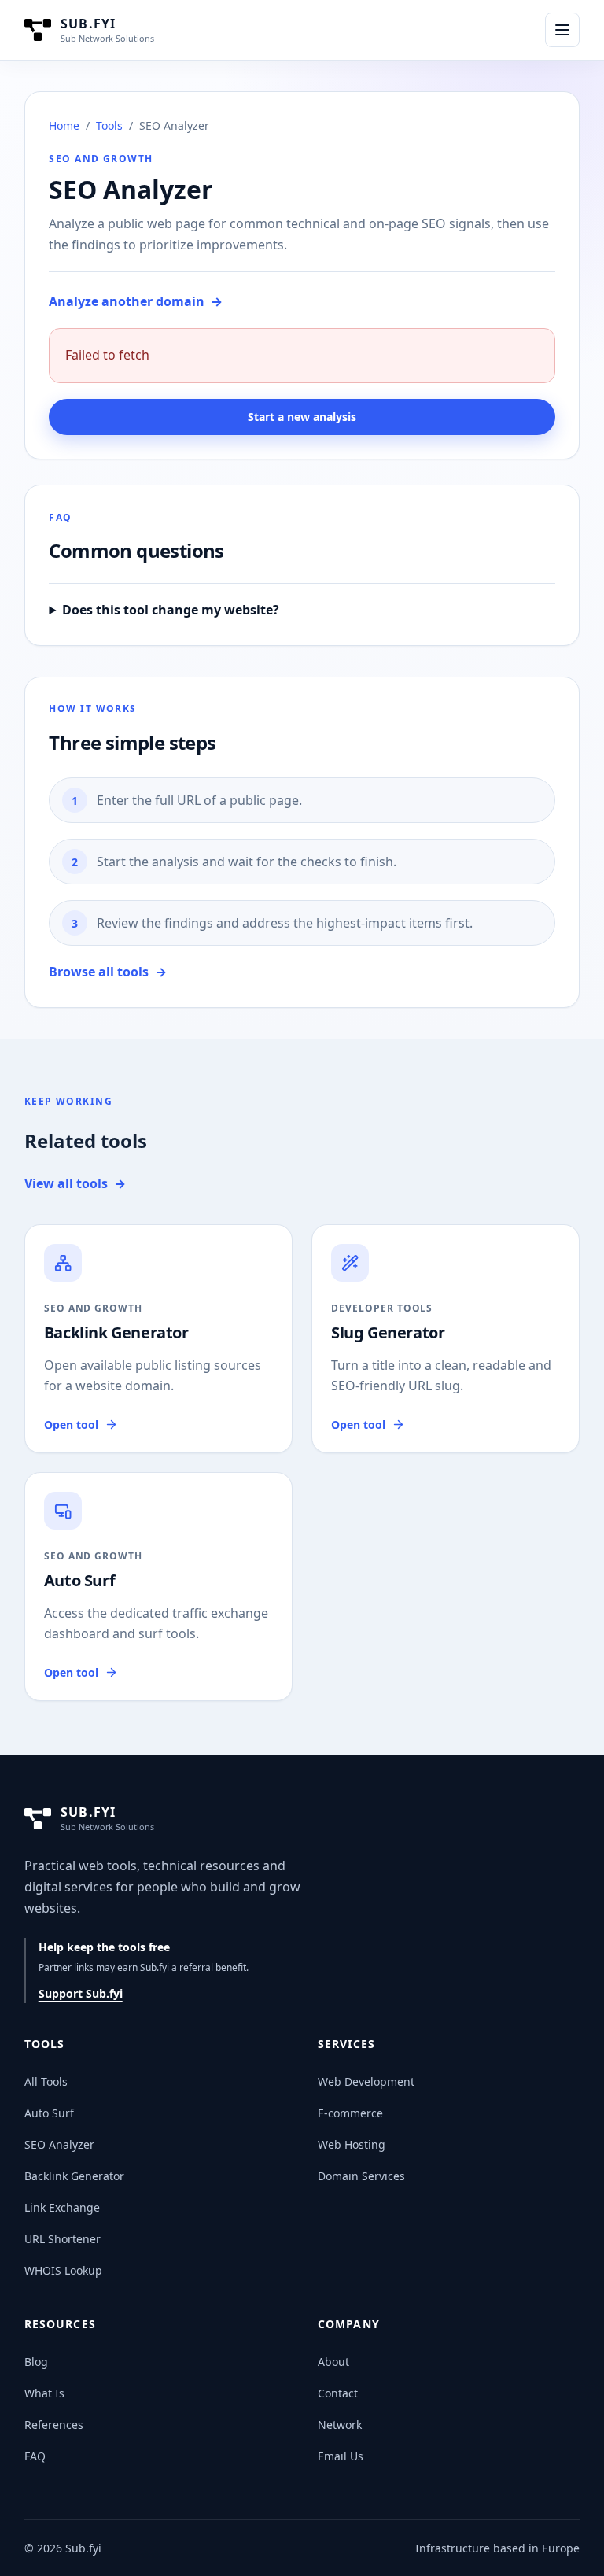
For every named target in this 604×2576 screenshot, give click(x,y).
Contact (338, 2393)
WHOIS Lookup (63, 2270)
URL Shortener (63, 2239)
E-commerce (350, 2113)
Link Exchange (62, 2207)
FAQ (35, 2456)
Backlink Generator (74, 2176)
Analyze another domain (136, 301)
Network (340, 2425)
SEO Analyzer (59, 2144)
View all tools (75, 1183)
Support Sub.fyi (81, 1993)
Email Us (341, 2456)
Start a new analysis (302, 417)
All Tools (46, 2081)
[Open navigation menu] (562, 30)
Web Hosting (352, 2144)
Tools (109, 125)
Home (64, 125)
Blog (36, 2362)
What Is (44, 2393)
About (333, 2362)
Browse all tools (108, 972)
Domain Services (361, 2176)
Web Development (366, 2081)
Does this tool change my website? (171, 610)
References (54, 2425)
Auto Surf (49, 2113)
